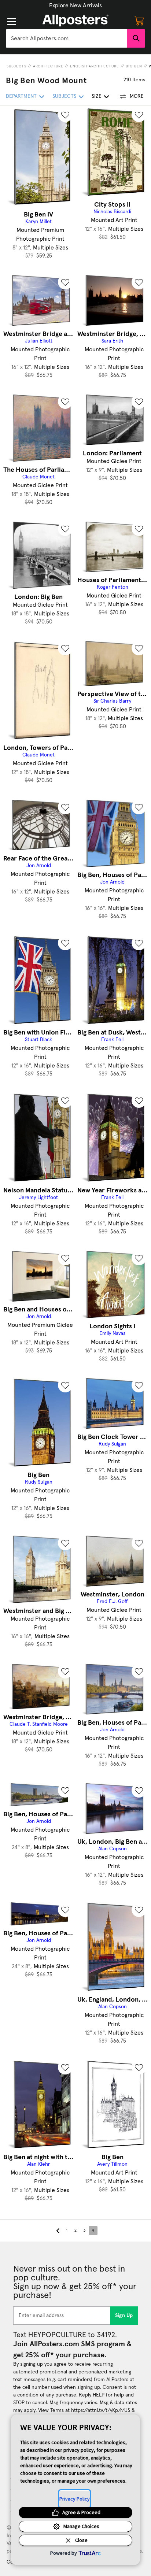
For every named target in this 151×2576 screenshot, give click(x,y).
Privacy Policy (75, 2499)
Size (97, 96)
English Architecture (95, 66)
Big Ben (134, 66)
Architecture (48, 66)
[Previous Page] (58, 2231)
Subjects (16, 66)
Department (21, 96)
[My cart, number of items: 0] (139, 21)
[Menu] (12, 22)
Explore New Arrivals (75, 5)
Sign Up (124, 2316)
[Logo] (75, 21)
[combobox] (67, 38)
